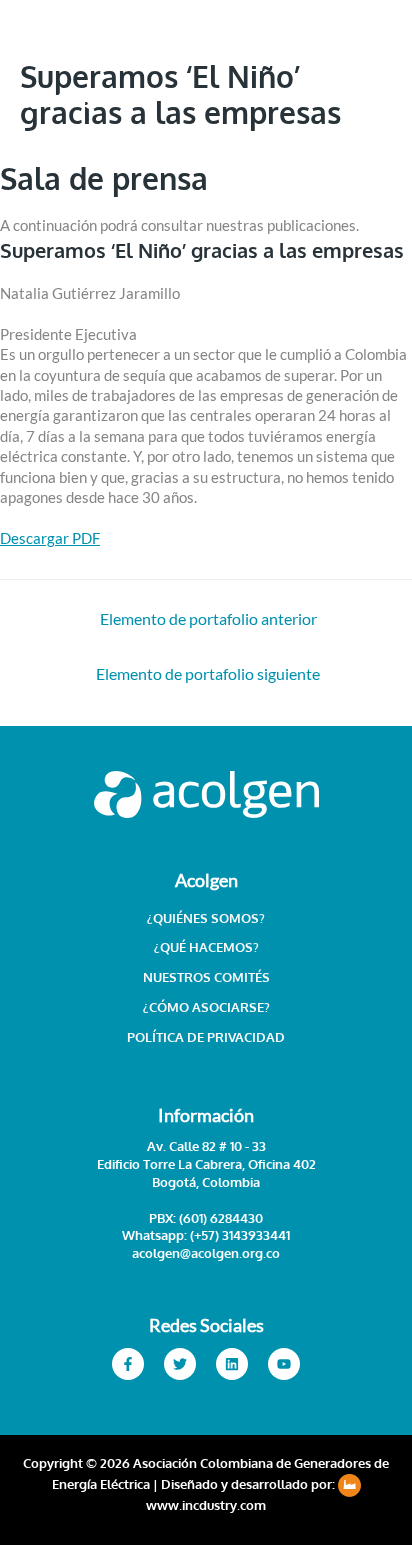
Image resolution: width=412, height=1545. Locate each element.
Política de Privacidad (206, 1037)
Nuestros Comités (206, 977)
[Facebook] (128, 1364)
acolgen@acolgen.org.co (206, 1253)
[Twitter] (180, 1364)
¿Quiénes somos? (206, 918)
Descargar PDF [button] (50, 538)
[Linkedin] (232, 1364)
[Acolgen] (70, 98)
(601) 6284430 (221, 1218)
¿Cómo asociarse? (206, 1007)
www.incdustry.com (206, 1505)
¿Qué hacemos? (206, 947)
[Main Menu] (371, 98)
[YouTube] (284, 1364)
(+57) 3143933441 (238, 1235)
